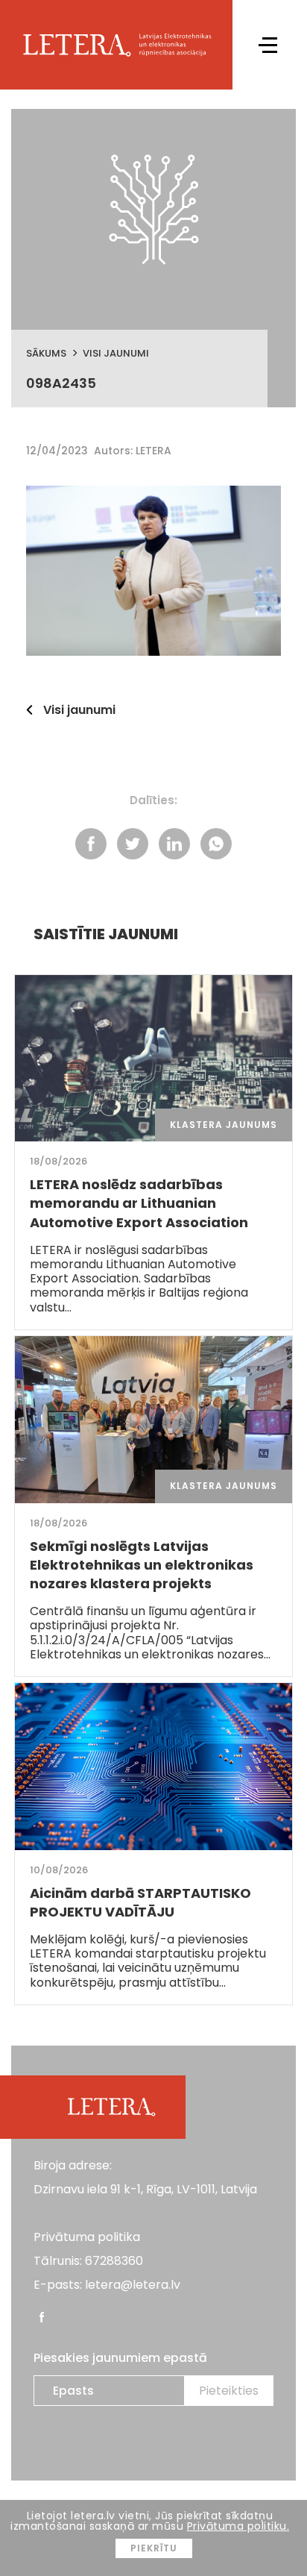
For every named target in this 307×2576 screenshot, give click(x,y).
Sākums (46, 353)
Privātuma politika (87, 2237)
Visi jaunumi (116, 353)
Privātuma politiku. (238, 2526)
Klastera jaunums (224, 1125)
